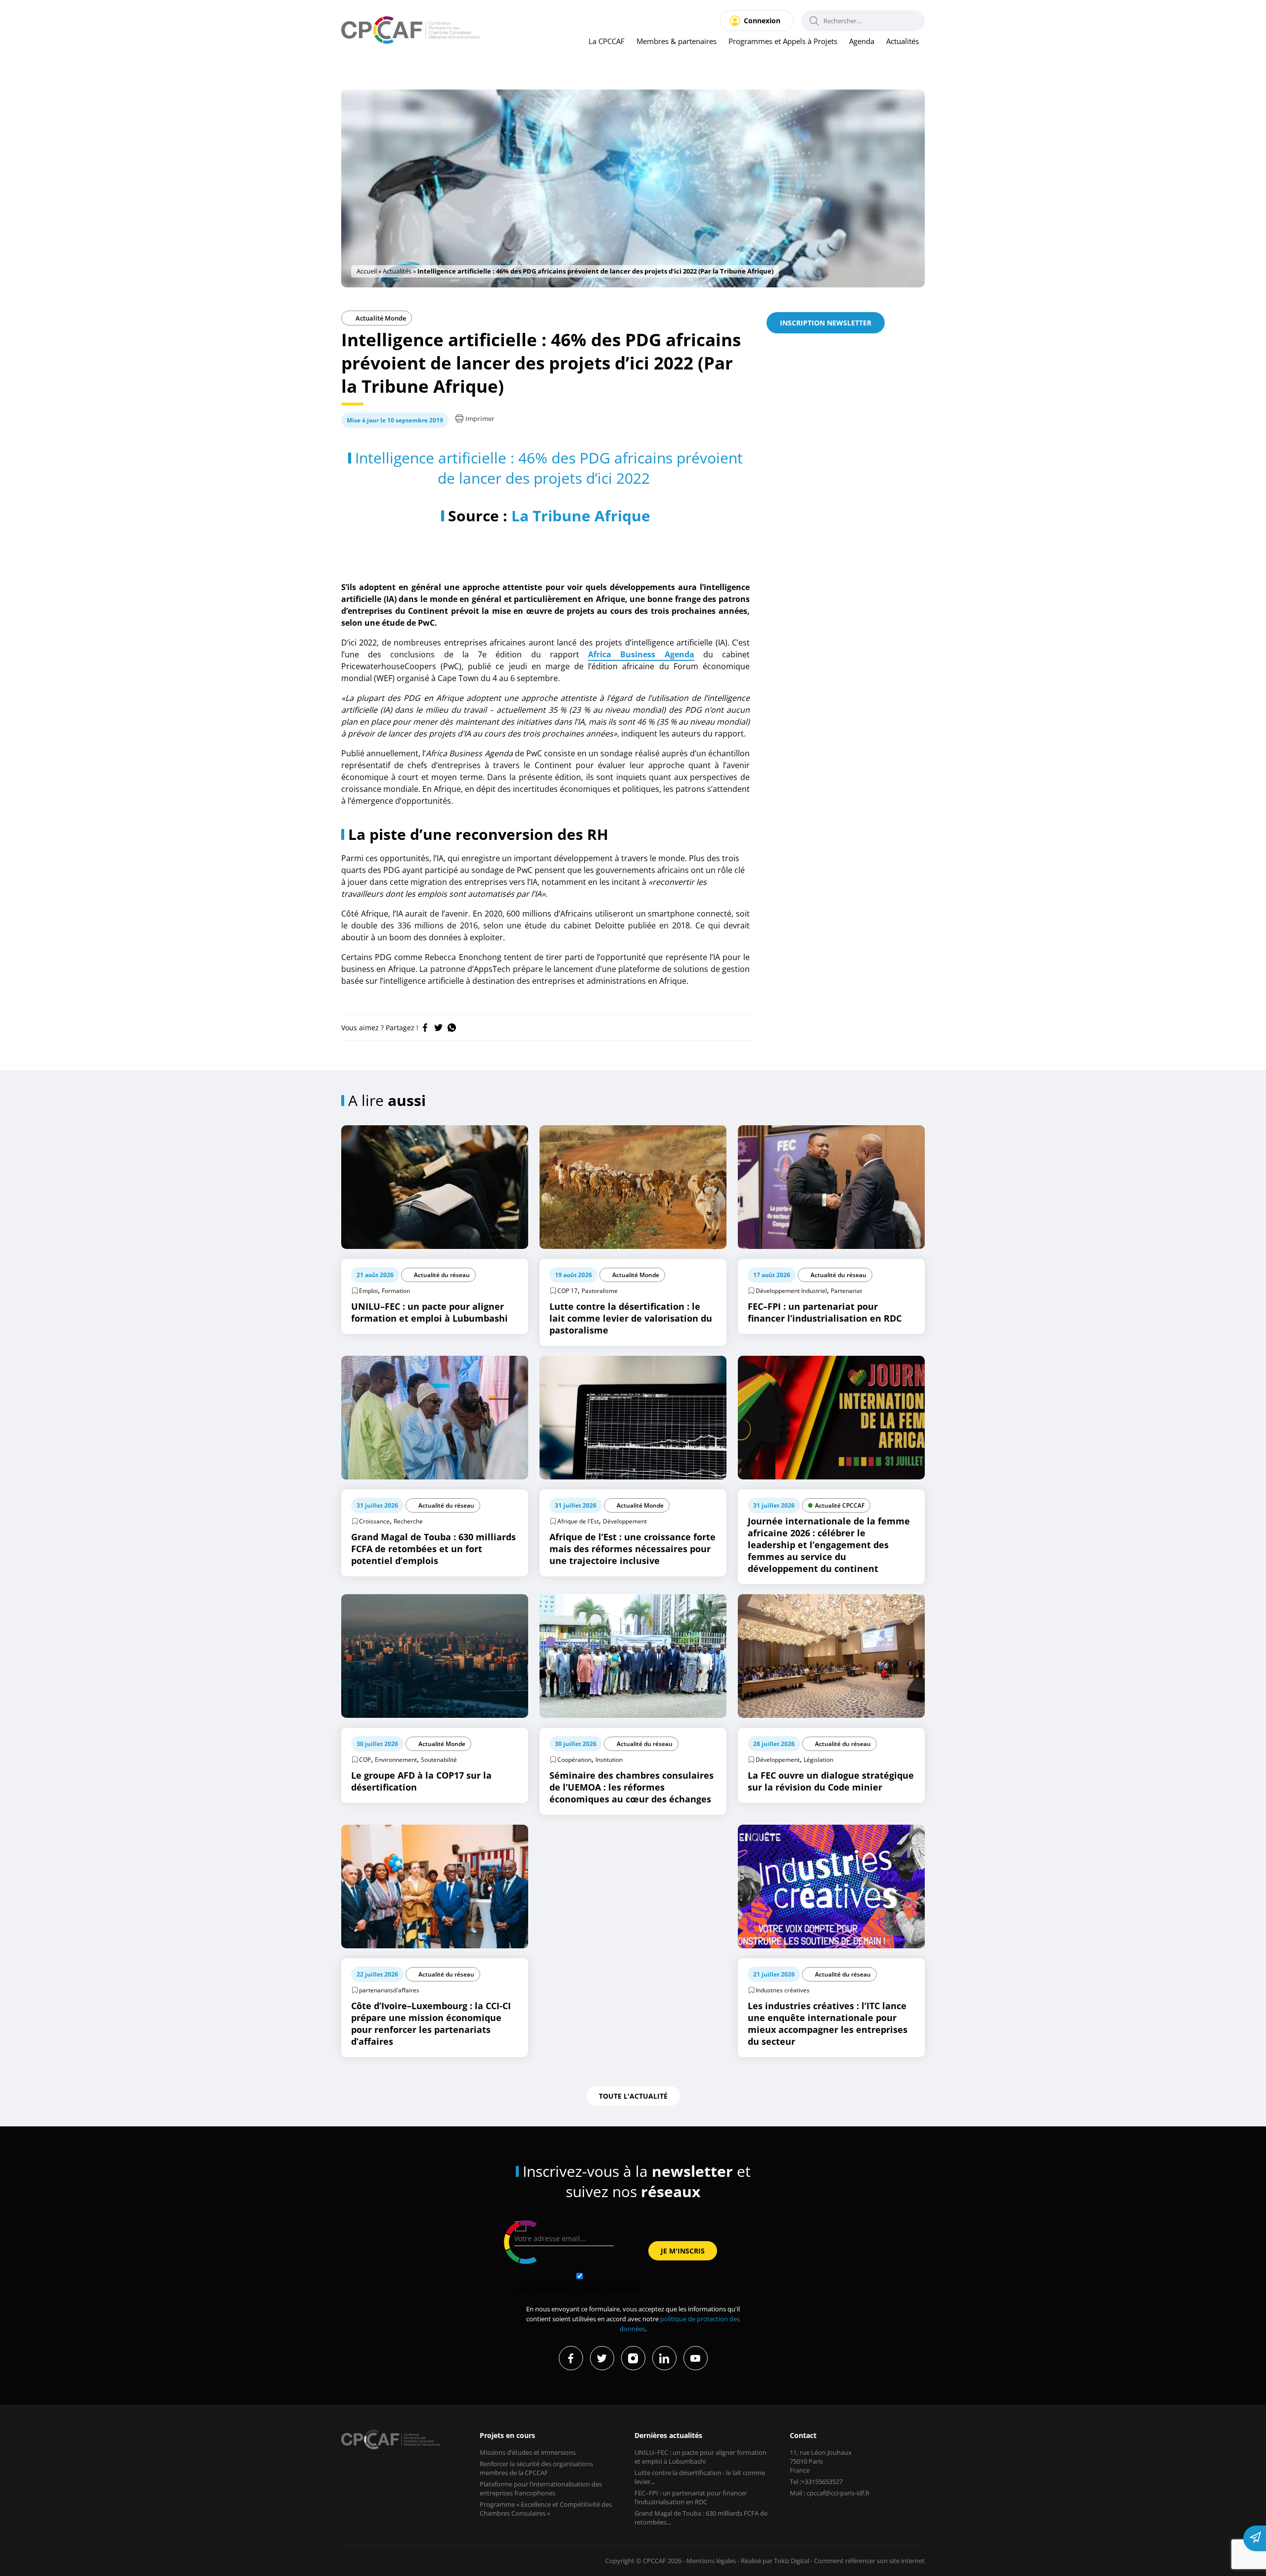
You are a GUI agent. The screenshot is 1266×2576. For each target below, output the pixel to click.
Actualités (903, 41)
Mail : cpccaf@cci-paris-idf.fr (830, 2493)
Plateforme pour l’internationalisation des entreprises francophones (541, 2488)
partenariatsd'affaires (389, 1990)
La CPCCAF (607, 41)
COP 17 (567, 1291)
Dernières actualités (668, 2435)
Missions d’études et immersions (528, 2452)
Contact (803, 2435)
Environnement (396, 1760)
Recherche (408, 1521)
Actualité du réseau (442, 1275)
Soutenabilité (439, 1760)
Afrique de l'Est (578, 1521)
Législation (818, 1760)
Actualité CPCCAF (840, 1505)
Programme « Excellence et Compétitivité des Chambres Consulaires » (546, 2509)
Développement (625, 1521)
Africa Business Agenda (641, 654)
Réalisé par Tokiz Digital (775, 2561)
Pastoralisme (600, 1291)
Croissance (374, 1521)
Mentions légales (711, 2561)
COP (365, 1760)
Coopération (574, 1760)
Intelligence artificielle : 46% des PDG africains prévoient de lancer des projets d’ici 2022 (549, 468)
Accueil (367, 271)
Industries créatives (783, 1990)
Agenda (862, 41)
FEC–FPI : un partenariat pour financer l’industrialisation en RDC (691, 2497)
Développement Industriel (791, 1291)
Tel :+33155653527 (816, 2482)
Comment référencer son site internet (869, 2561)
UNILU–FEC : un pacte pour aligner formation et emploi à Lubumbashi (701, 2457)
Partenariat (846, 1291)
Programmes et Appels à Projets (783, 41)
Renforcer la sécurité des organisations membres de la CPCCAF (536, 2468)
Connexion (762, 21)
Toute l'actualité (633, 2096)
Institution (609, 1760)
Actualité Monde (380, 318)
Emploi (368, 1291)
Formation (396, 1291)
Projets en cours (507, 2435)
